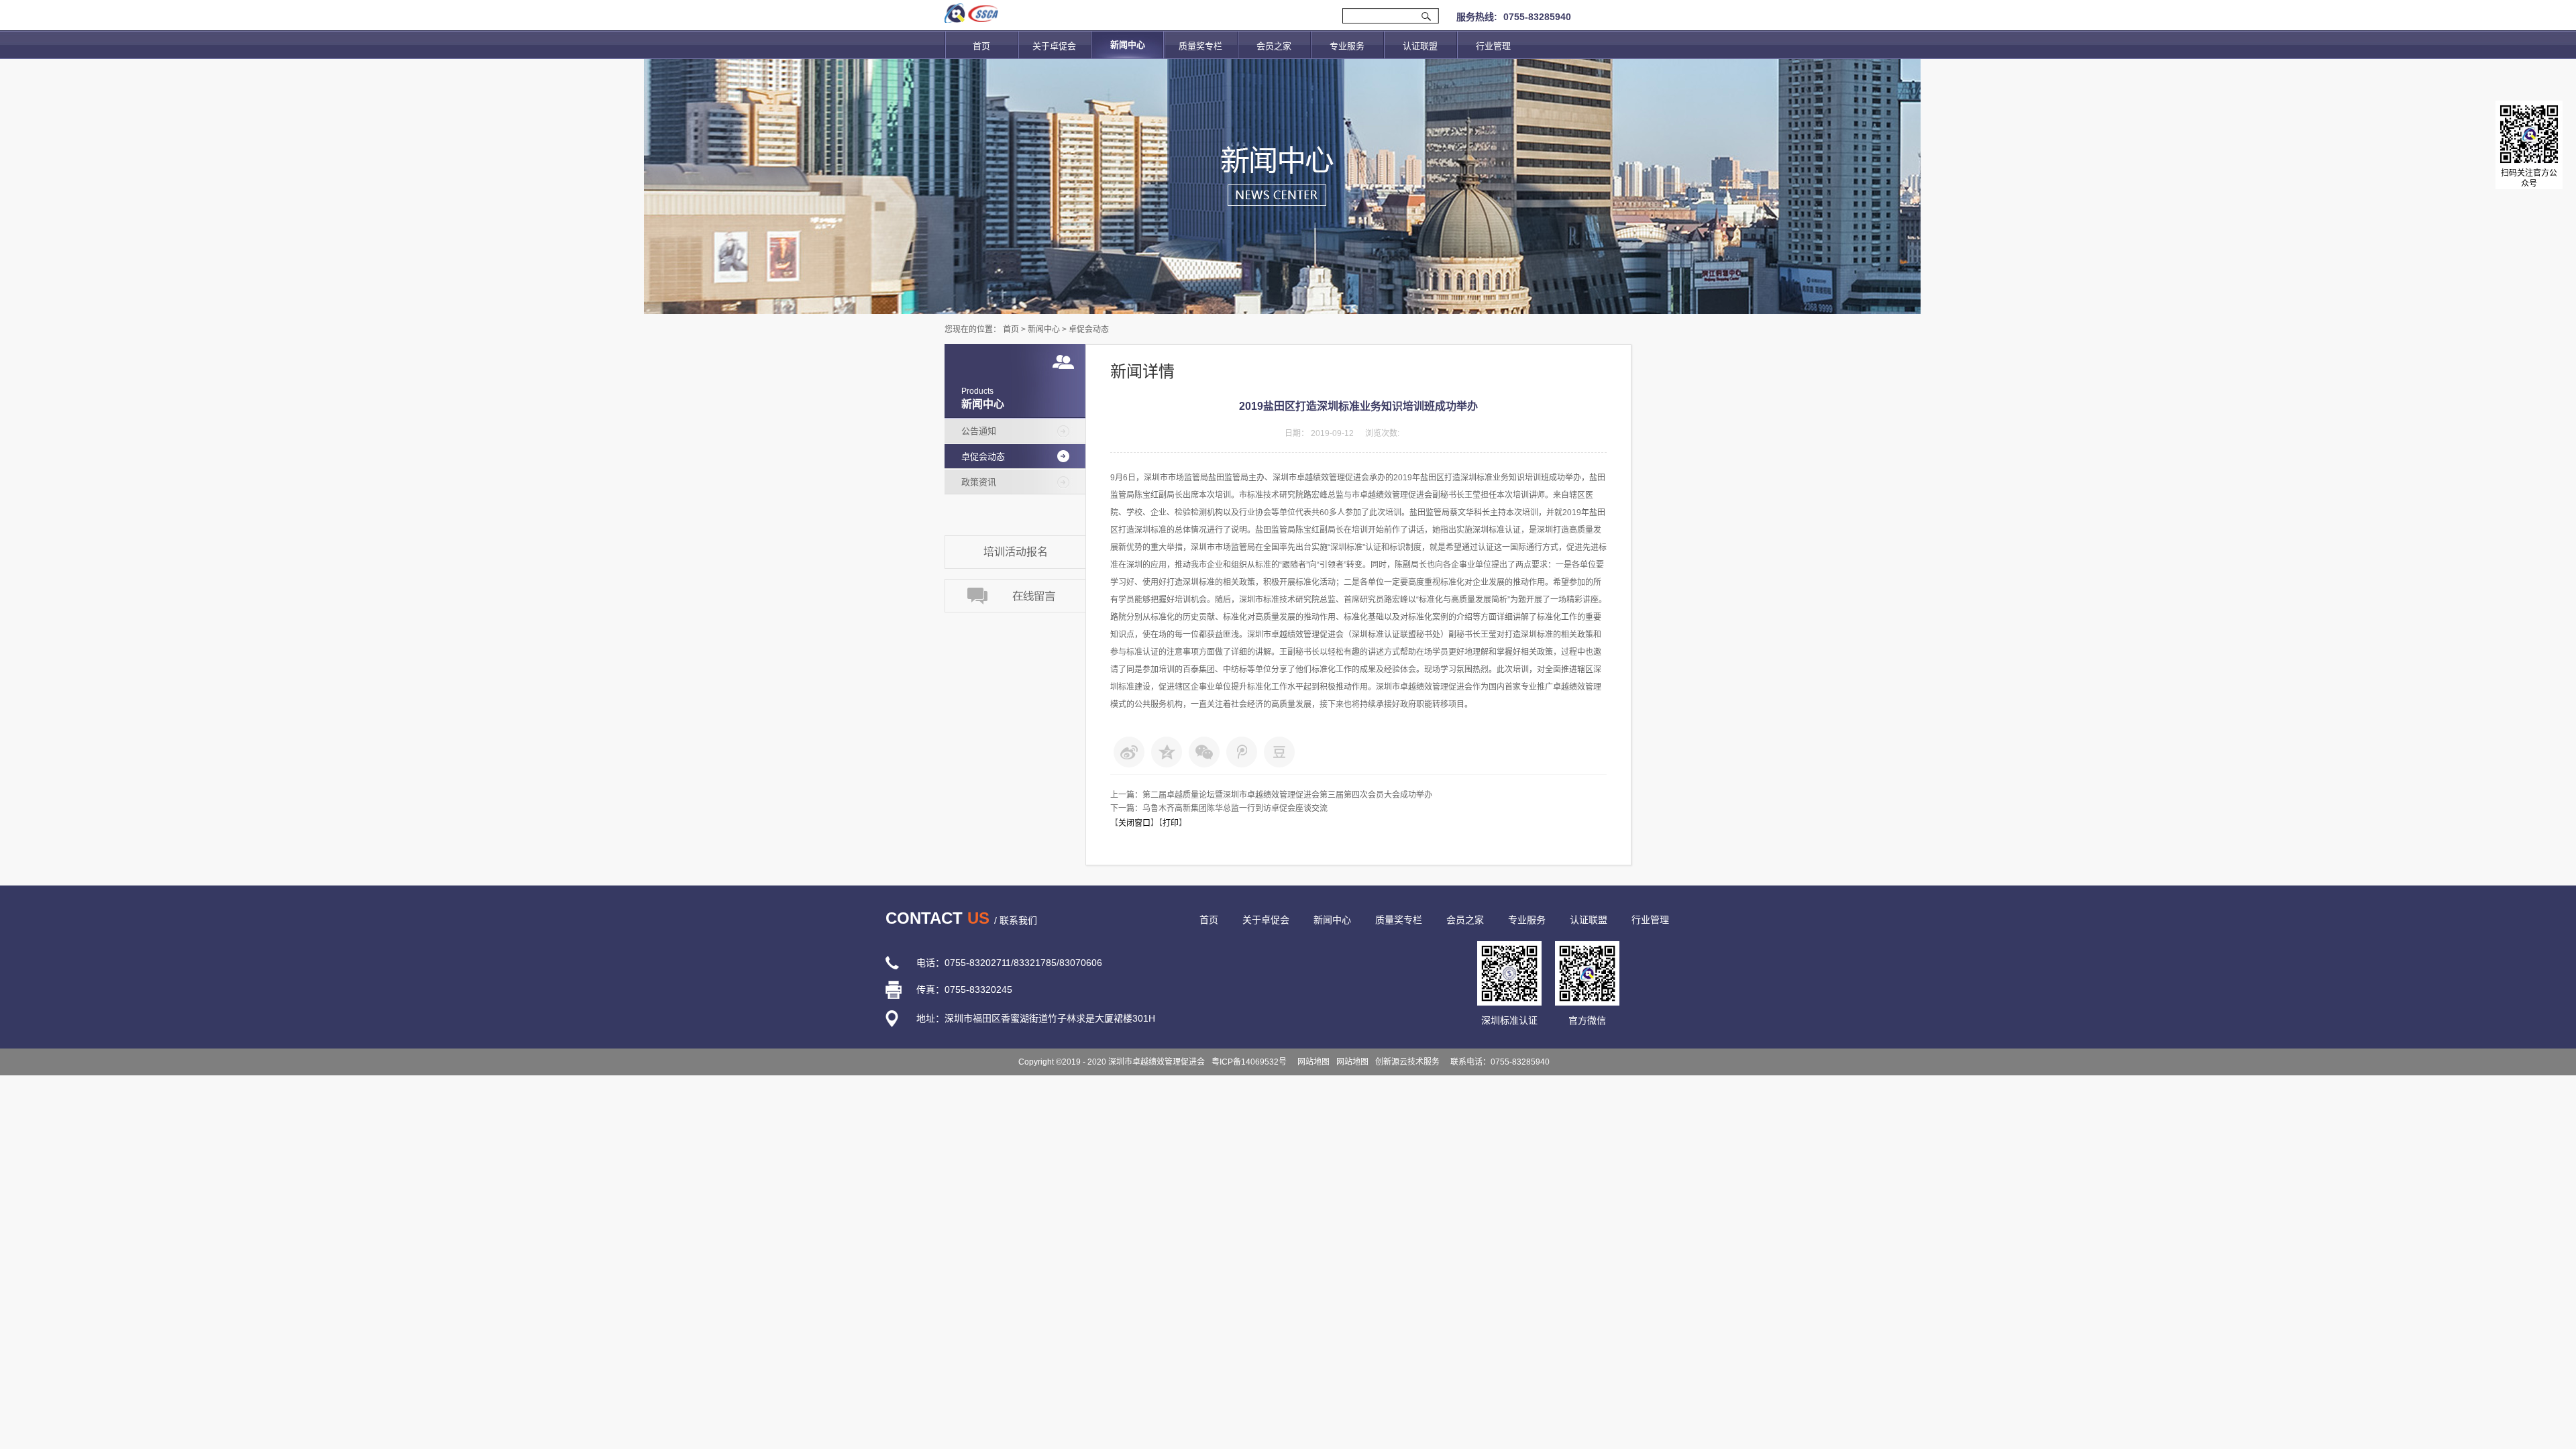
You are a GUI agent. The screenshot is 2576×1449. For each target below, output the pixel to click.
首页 (981, 46)
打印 (1171, 823)
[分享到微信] (1204, 752)
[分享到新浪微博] (1129, 752)
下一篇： (1219, 808)
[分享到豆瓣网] (1279, 752)
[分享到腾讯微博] (1242, 752)
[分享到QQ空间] (1167, 752)
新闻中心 (1044, 329)
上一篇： (1271, 795)
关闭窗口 (1134, 823)
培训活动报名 (1016, 552)
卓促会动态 (1089, 329)
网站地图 (1311, 1062)
